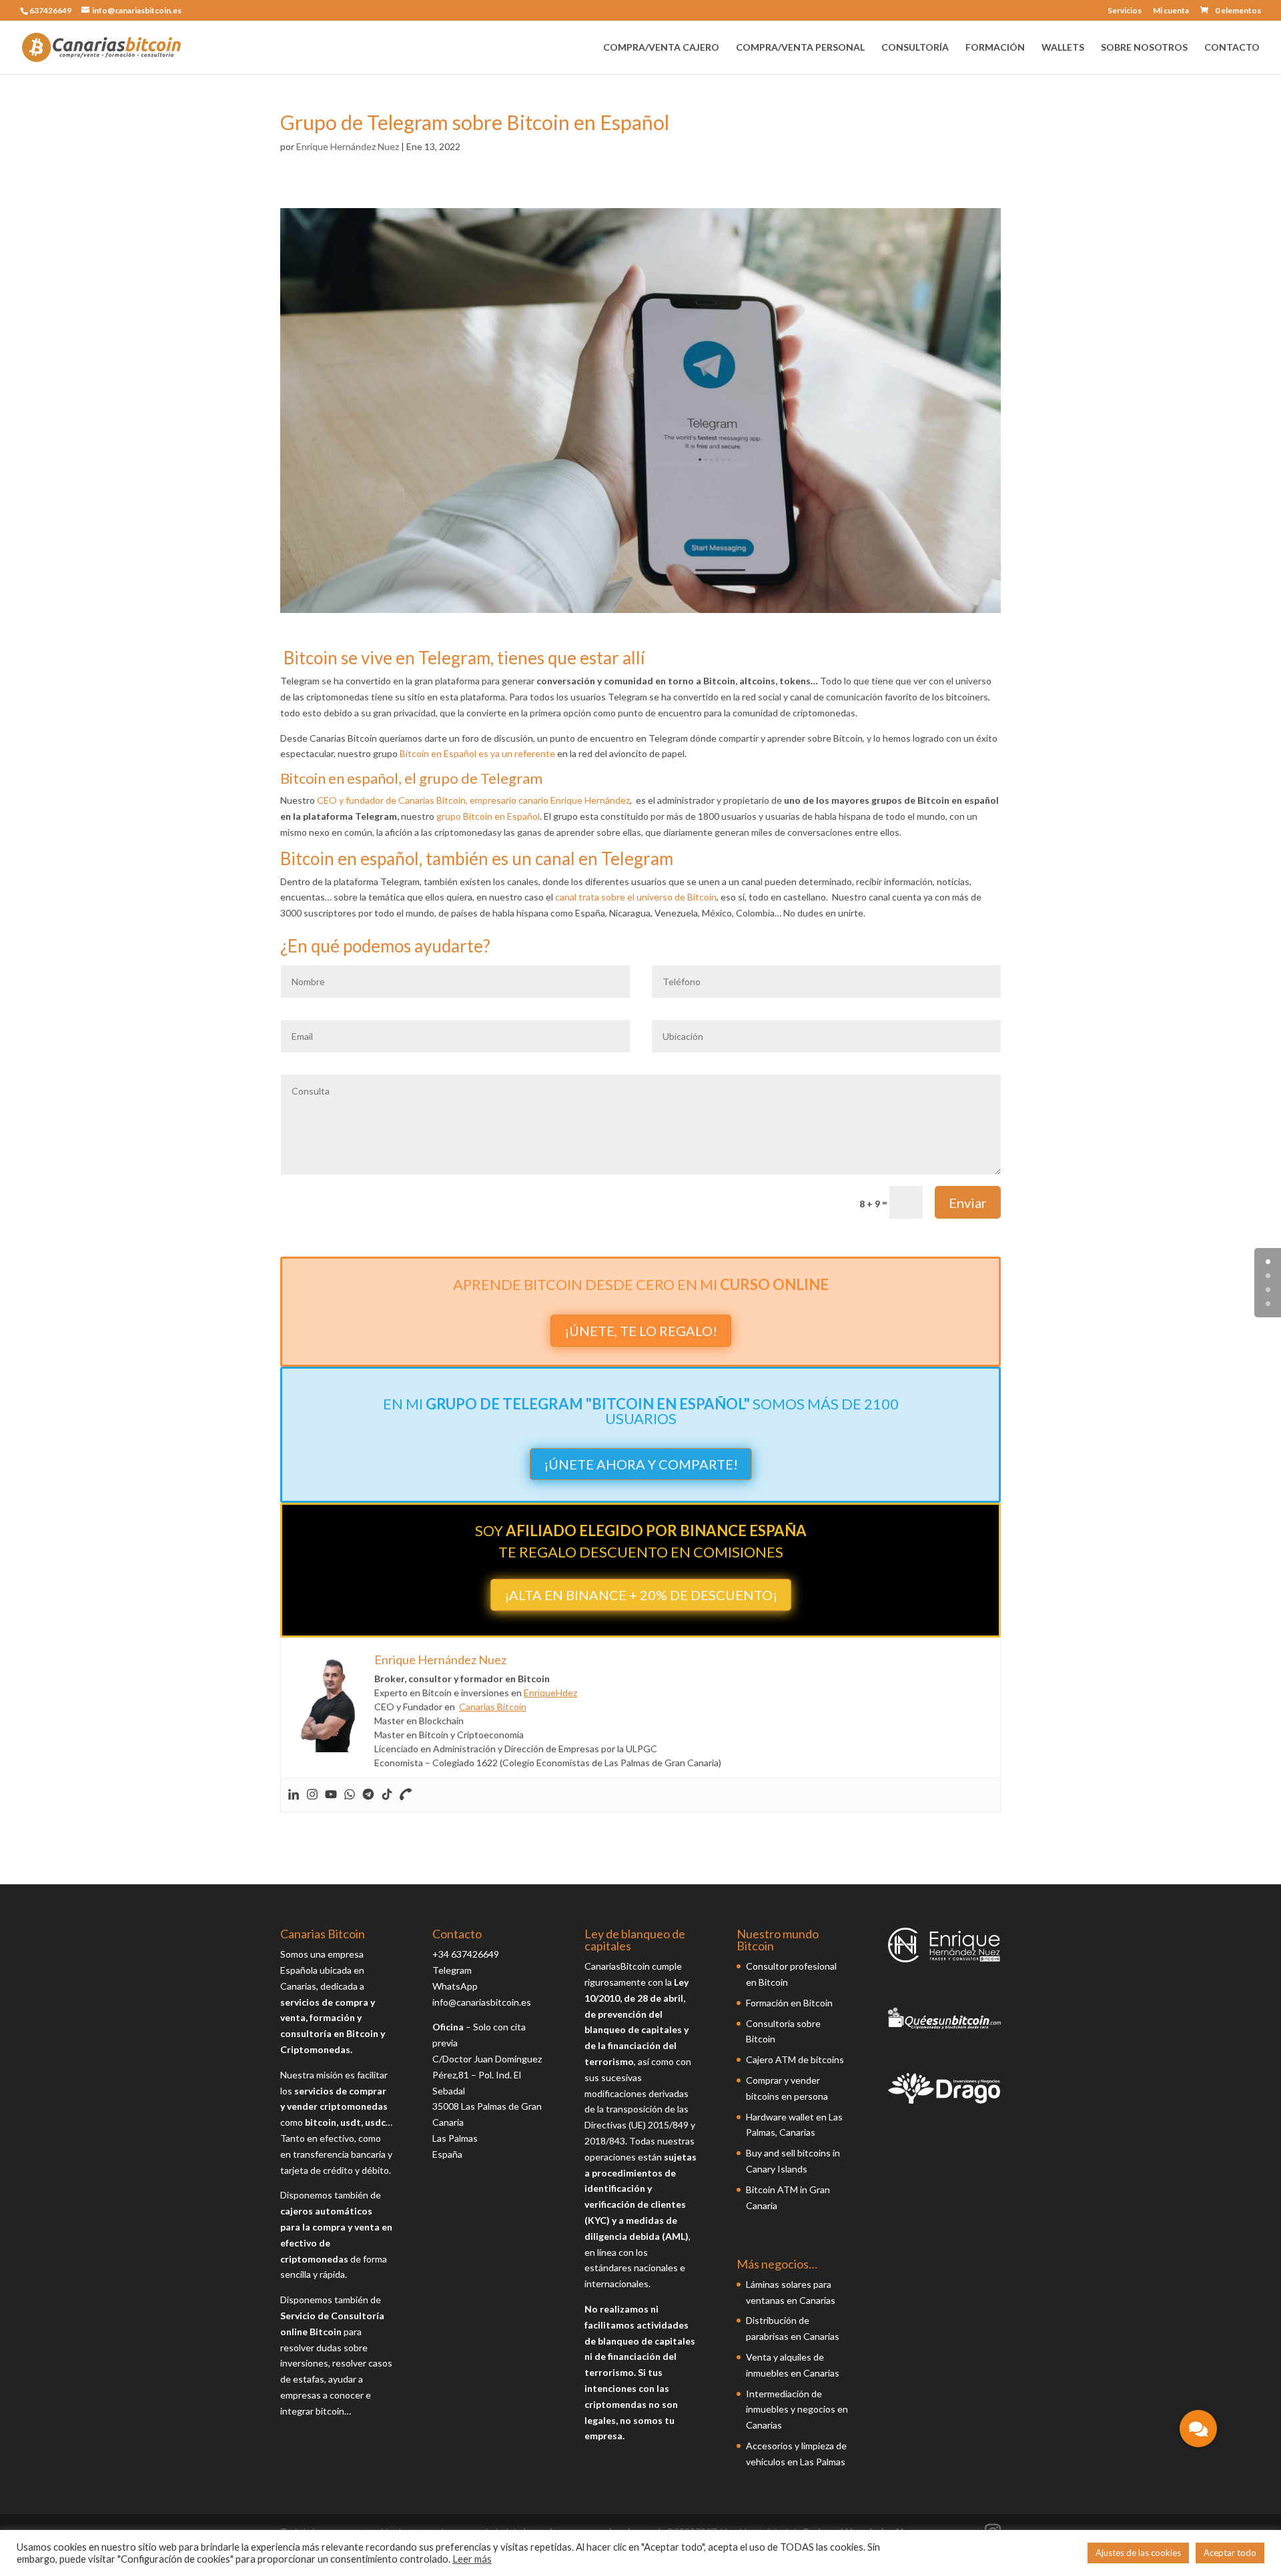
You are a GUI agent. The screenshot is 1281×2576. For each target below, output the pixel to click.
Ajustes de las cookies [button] (1138, 2553)
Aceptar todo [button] (1230, 2553)
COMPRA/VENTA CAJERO (661, 48)
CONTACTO (1232, 48)
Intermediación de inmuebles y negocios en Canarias (797, 2410)
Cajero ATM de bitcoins (795, 2059)
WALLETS (1063, 48)
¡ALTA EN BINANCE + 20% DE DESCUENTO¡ (641, 1595)
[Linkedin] (294, 1795)
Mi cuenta (1171, 11)
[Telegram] (368, 1795)
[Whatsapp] (350, 1795)
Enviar (968, 1203)
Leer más (472, 2559)
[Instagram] (312, 1795)
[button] (1198, 2429)
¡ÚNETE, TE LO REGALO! (641, 1331)
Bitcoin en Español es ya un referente (477, 753)
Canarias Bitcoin (493, 1707)
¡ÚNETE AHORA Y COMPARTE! (641, 1464)
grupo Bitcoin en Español (488, 816)
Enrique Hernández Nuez (348, 146)
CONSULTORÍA (915, 48)
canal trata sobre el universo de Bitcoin (636, 897)
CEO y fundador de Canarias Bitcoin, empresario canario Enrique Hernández (473, 800)
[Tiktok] (387, 1795)
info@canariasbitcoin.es (482, 2002)
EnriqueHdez (550, 1693)
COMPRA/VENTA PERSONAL (800, 48)
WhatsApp (455, 1986)
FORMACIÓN (995, 48)
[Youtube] (331, 1795)
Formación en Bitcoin (789, 2003)
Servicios (1125, 11)
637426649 (50, 10)
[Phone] (406, 1795)
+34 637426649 (466, 1954)
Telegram (452, 1970)
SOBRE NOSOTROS (1144, 48)
